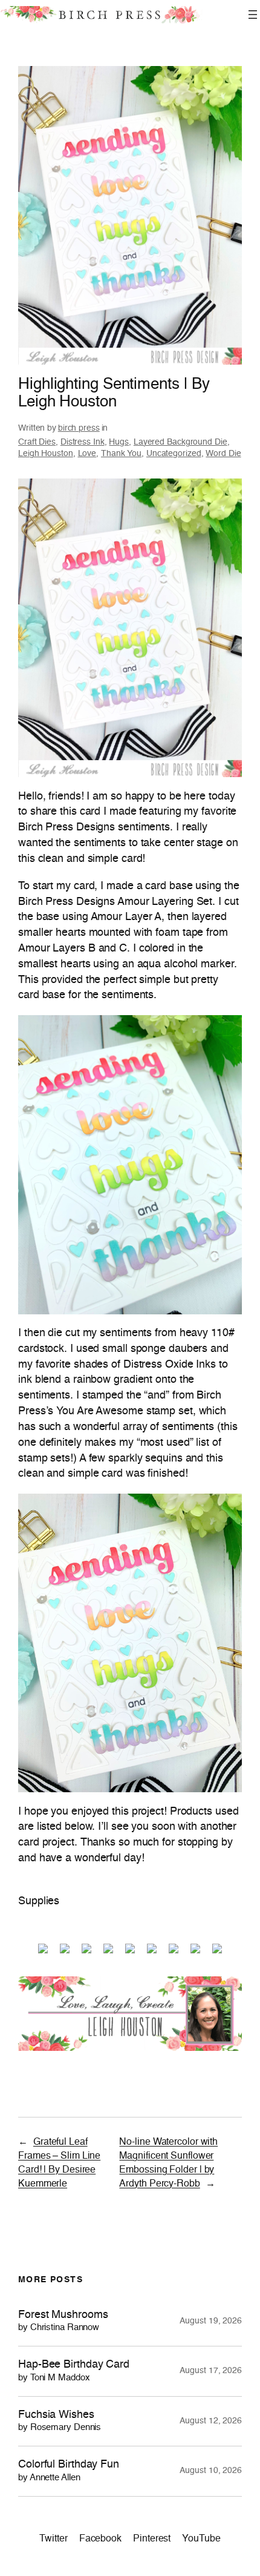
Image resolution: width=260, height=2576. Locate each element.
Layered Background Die (180, 442)
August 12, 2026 (211, 2421)
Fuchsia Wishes (60, 2421)
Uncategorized (174, 454)
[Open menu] (253, 15)
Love (87, 454)
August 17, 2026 (211, 2371)
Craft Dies (37, 442)
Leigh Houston (46, 454)
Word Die (223, 454)
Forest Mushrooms (63, 2321)
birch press (79, 428)
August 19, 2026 (211, 2321)
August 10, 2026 (211, 2471)
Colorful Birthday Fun (69, 2471)
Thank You (121, 454)
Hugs (119, 442)
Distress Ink (83, 442)
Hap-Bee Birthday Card (74, 2371)
